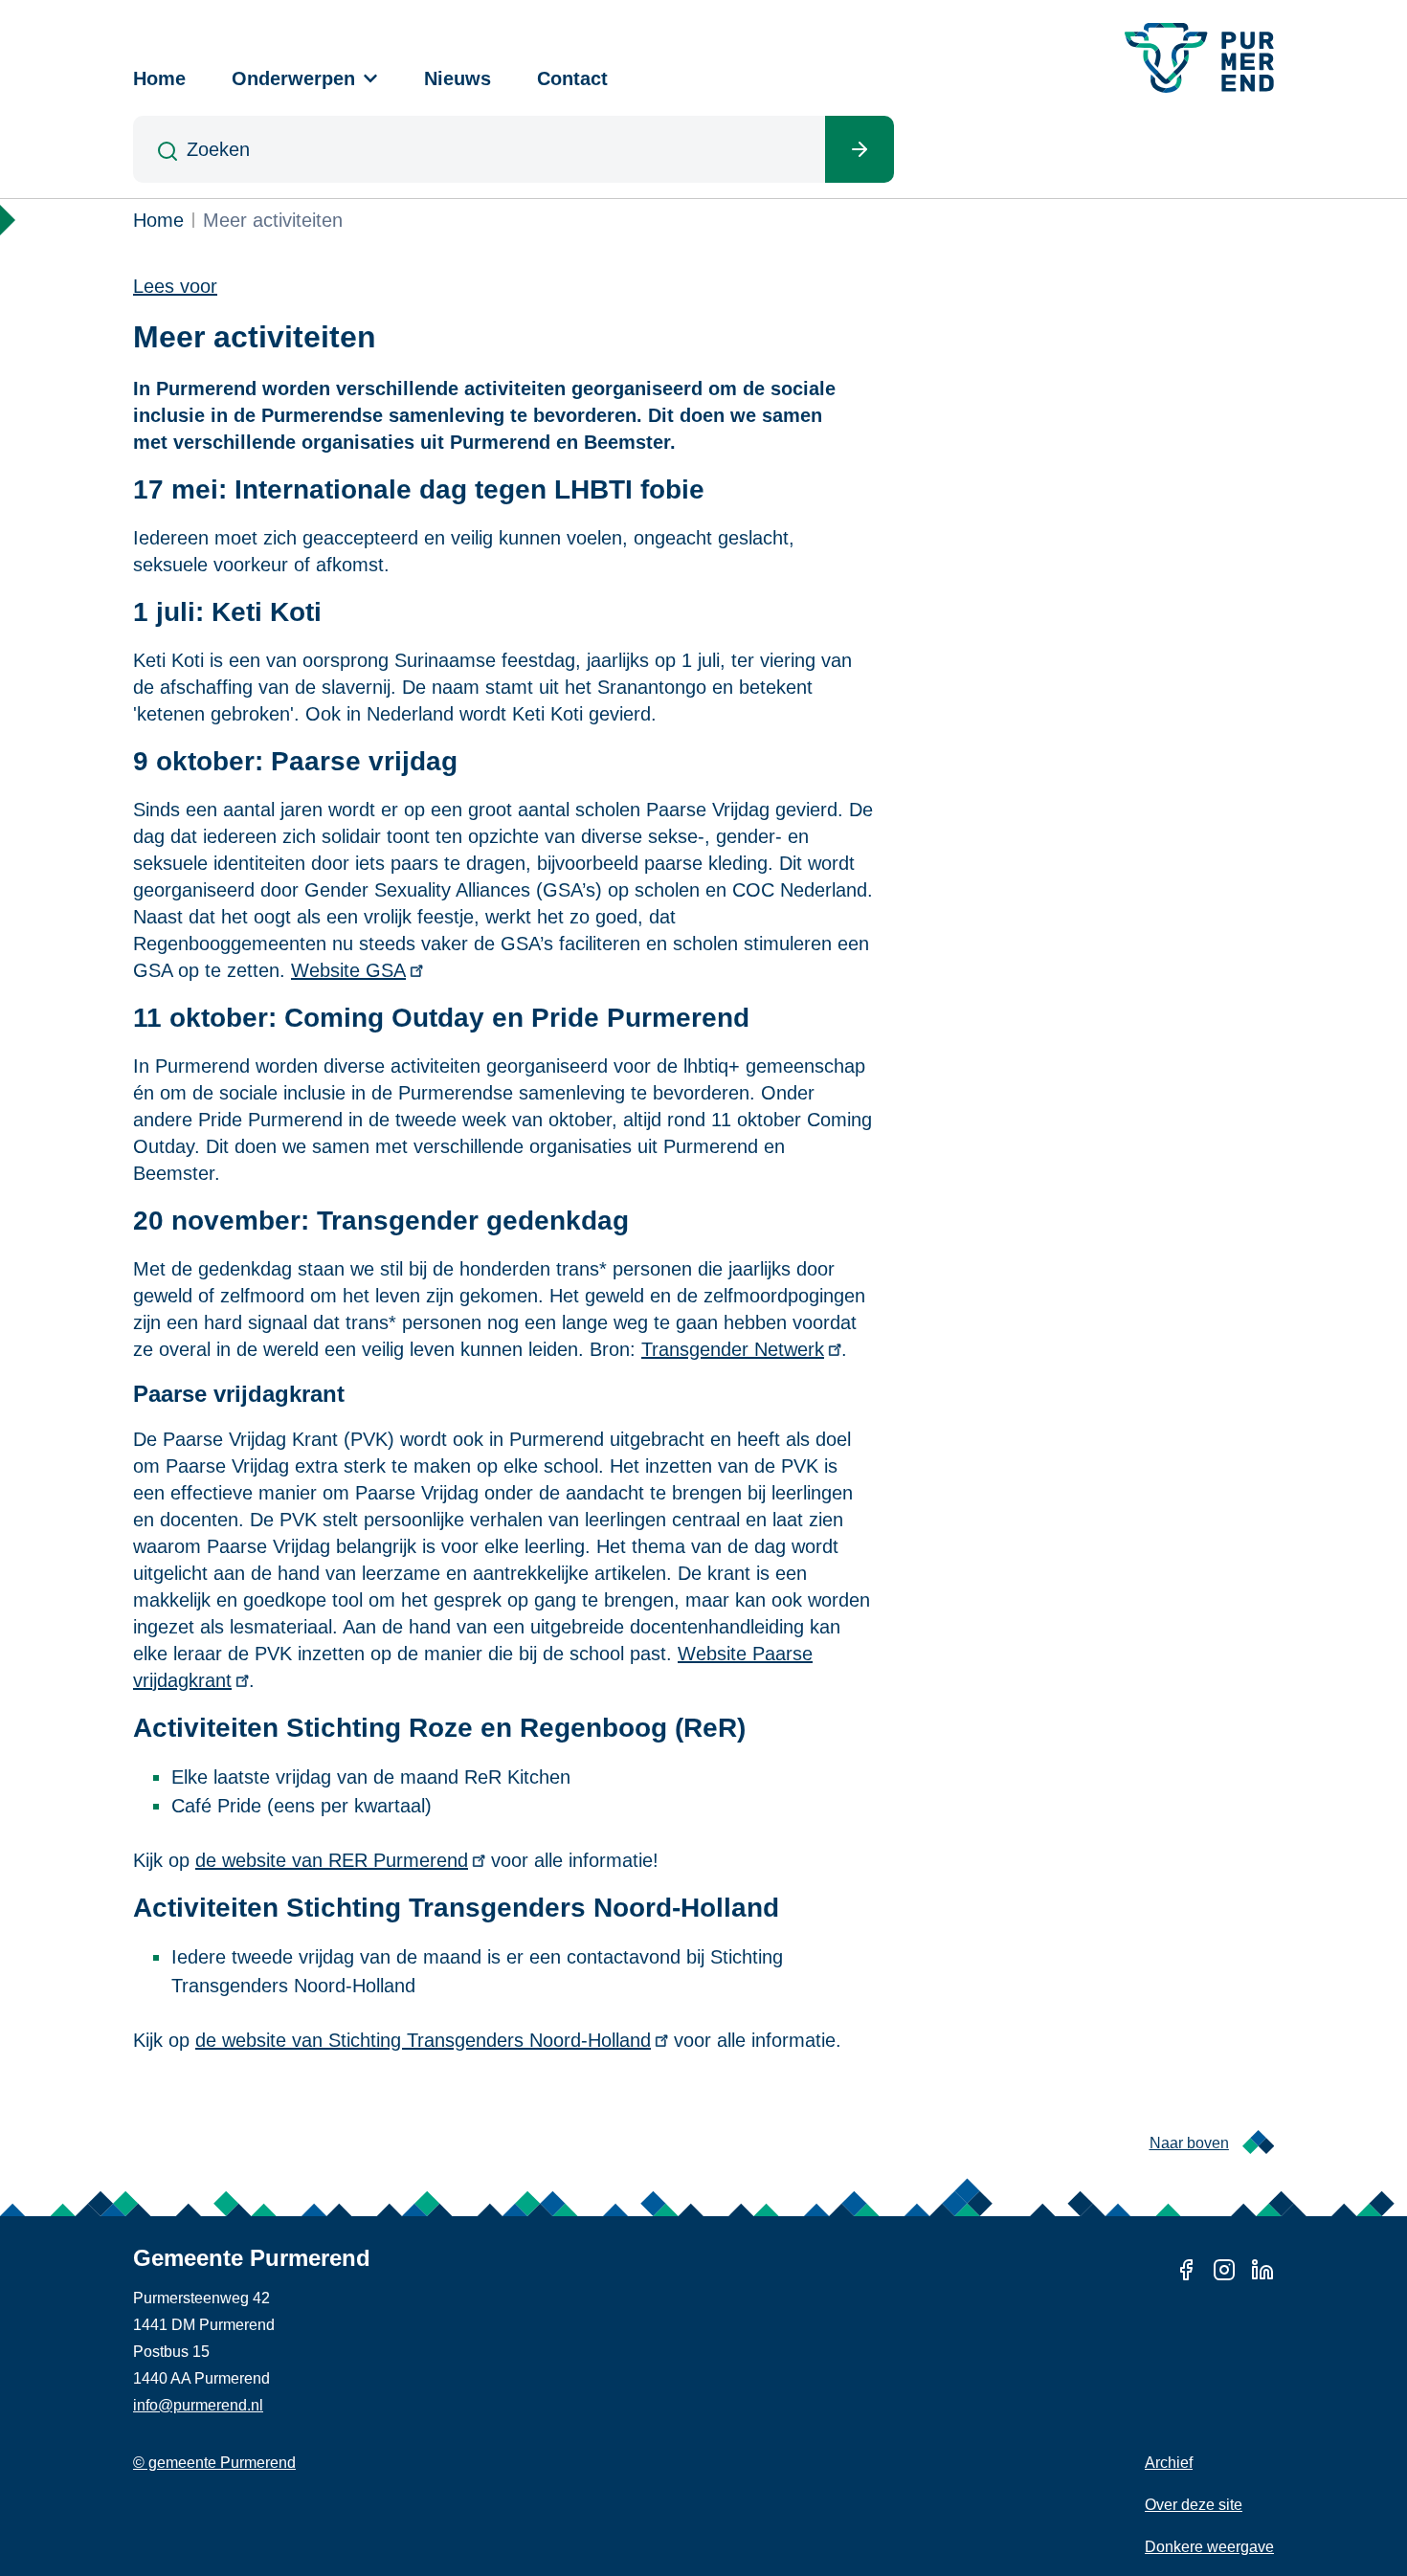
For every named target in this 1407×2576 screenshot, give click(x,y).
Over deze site (1194, 2505)
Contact (572, 78)
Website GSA (348, 970)
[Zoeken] (860, 149)
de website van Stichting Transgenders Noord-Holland (423, 2040)
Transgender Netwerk (733, 1349)
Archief (1169, 2463)
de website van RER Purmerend (332, 1860)
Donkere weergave (1209, 2547)
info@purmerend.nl (198, 2405)
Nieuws (458, 78)
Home (159, 78)
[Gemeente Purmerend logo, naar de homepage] (1199, 58)
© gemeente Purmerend (214, 2463)
